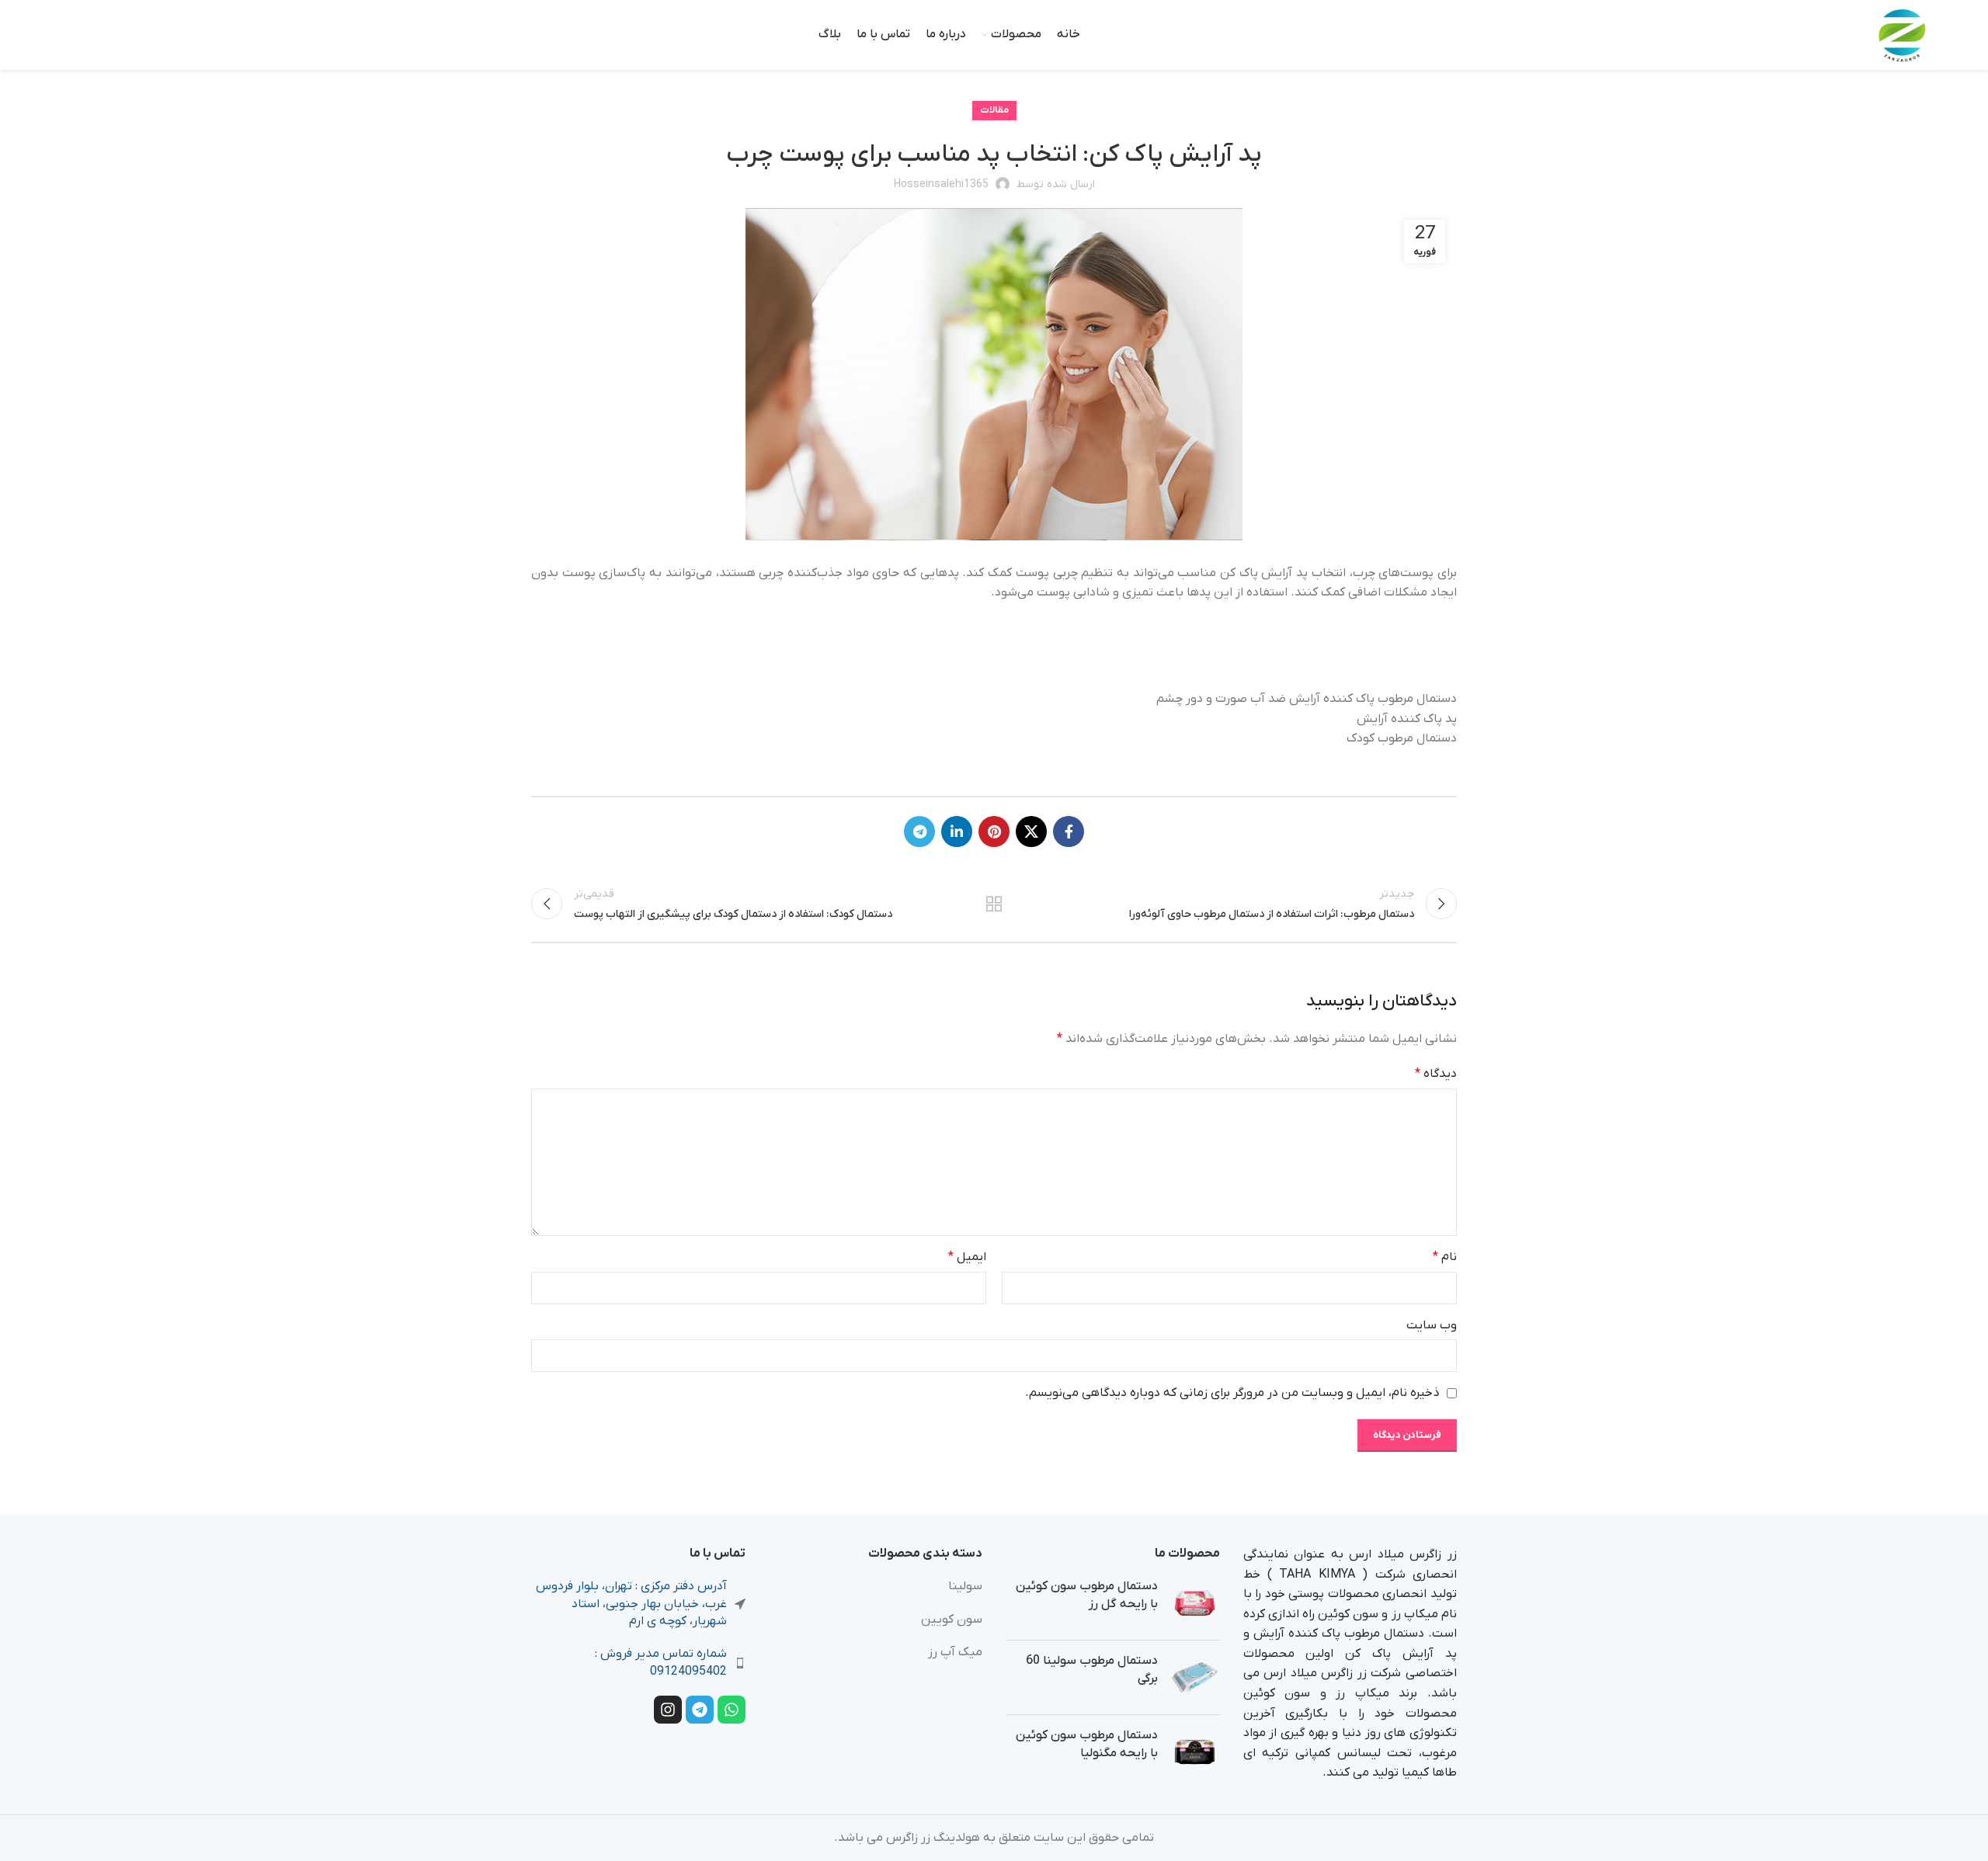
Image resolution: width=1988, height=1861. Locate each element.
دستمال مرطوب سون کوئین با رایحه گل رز (1087, 1595)
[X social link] (1031, 832)
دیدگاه (1436, 1074)
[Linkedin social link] (957, 832)
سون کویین (952, 1620)
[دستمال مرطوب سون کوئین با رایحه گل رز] (1195, 1603)
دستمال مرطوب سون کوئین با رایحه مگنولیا (1087, 1744)
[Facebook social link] (1069, 832)
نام (1445, 1257)
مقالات (994, 110)
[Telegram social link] (919, 832)
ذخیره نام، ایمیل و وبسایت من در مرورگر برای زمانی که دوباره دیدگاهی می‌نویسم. (1232, 1393)
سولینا (965, 1586)
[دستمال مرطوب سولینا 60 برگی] (1195, 1677)
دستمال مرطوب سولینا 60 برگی (1092, 1669)
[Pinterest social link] (994, 832)
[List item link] (638, 1663)
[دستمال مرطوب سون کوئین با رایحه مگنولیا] (1195, 1752)
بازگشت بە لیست (994, 904)
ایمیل (967, 1257)
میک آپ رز (955, 1652)
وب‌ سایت (1432, 1325)
